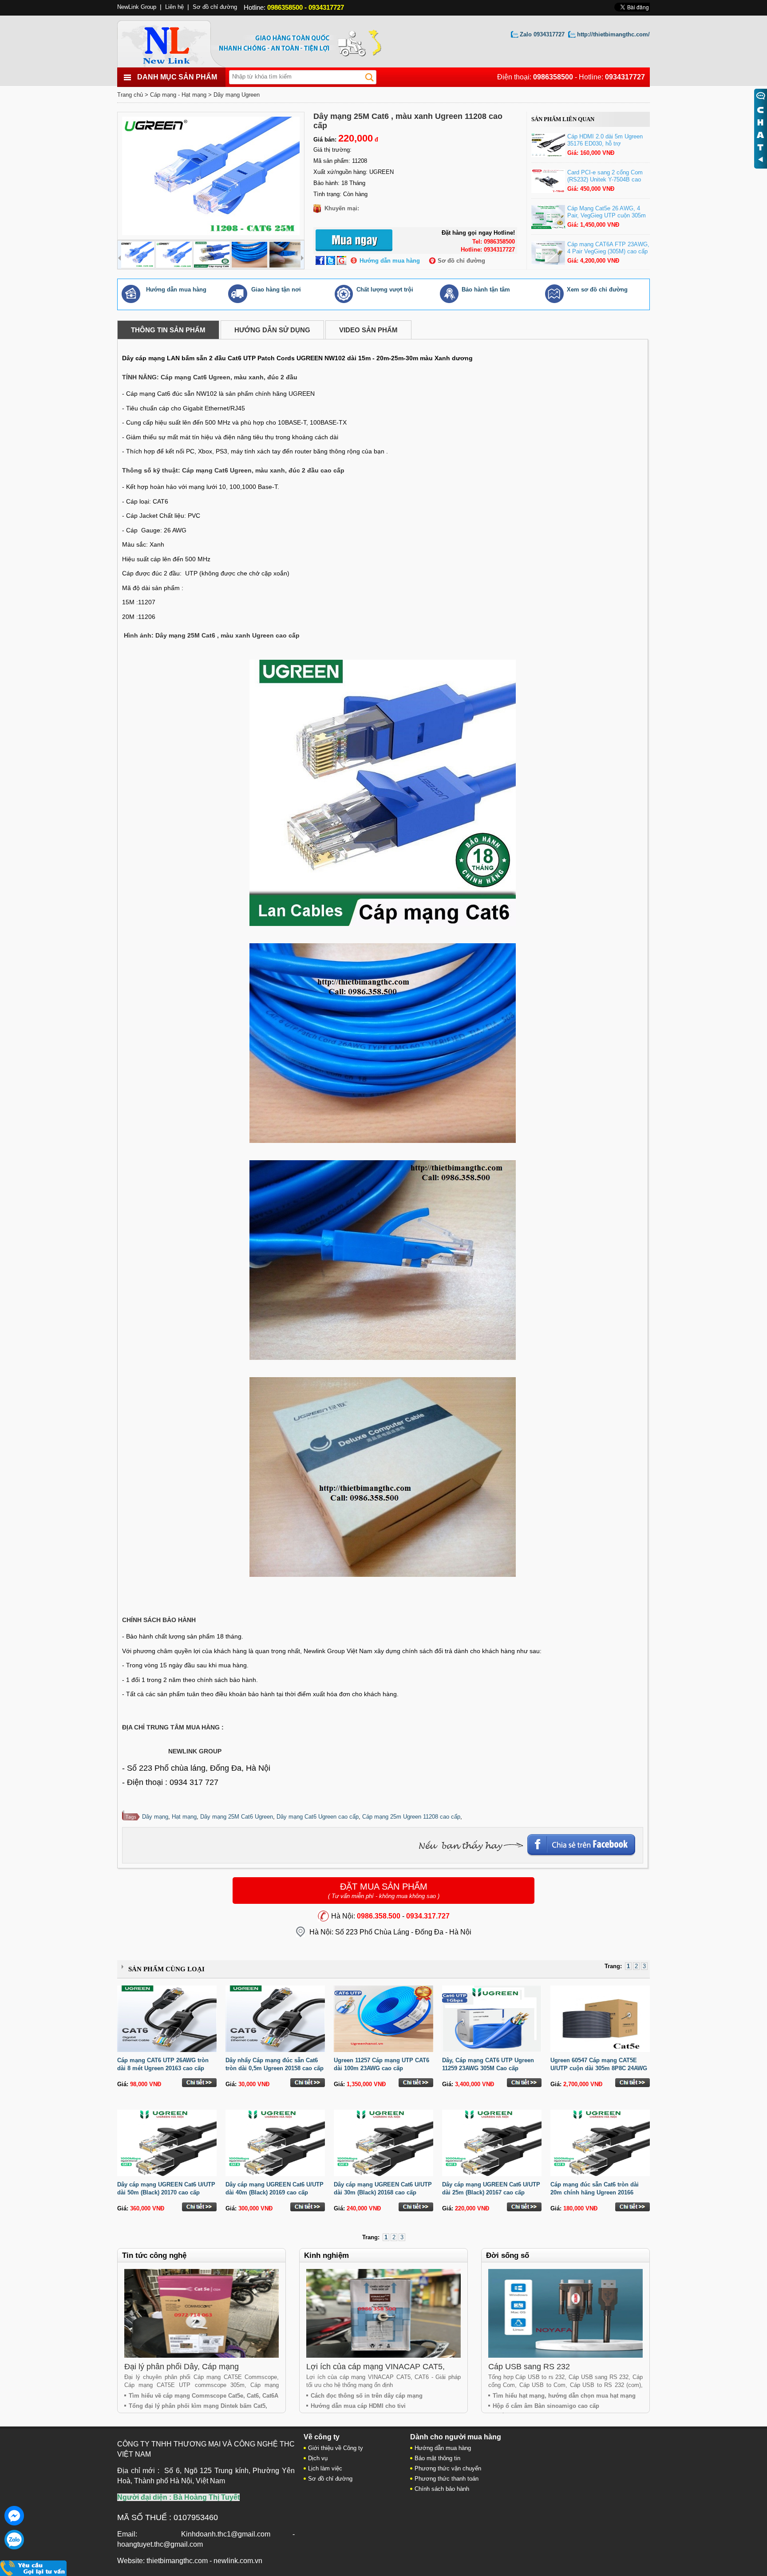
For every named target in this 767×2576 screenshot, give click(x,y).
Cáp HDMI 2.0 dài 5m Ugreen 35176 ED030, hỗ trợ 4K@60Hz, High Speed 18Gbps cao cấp (608, 147)
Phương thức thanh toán (447, 2479)
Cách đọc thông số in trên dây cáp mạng (367, 2396)
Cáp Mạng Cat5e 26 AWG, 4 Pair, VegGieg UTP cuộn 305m (607, 212)
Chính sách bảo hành (442, 2489)
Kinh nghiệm (326, 2255)
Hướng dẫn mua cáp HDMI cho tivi (358, 2406)
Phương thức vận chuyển (448, 2468)
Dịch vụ (318, 2458)
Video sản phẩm (368, 330)
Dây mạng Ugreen (237, 95)
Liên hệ (174, 7)
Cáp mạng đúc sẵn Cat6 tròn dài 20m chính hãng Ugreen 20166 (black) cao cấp (595, 2192)
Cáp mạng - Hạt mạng (178, 95)
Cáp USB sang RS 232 (529, 2367)
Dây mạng (155, 1817)
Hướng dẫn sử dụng (272, 330)
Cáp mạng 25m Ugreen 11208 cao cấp (411, 1817)
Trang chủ (130, 95)
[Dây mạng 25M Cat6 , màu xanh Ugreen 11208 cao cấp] (211, 176)
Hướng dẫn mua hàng (390, 261)
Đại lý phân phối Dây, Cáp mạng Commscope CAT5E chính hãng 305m (192, 2371)
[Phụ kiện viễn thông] (176, 41)
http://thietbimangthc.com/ (613, 34)
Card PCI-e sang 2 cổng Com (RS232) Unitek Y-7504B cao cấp (605, 179)
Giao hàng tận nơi (276, 290)
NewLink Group (137, 7)
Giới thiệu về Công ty (336, 2448)
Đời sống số (508, 2255)
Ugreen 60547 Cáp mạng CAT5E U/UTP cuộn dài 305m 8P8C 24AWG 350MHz (599, 2068)
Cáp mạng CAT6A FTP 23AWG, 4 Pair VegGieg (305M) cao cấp (608, 248)
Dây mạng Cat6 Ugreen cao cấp (318, 1817)
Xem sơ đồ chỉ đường (597, 290)
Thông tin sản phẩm (168, 330)
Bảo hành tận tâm (486, 290)
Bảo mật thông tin (437, 2458)
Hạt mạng (184, 1817)
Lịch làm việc (325, 2468)
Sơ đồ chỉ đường (461, 261)
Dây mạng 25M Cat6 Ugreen (237, 1817)
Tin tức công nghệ (154, 2255)
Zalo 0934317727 (542, 34)
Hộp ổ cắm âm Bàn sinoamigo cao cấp (546, 2406)
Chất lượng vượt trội (385, 290)
